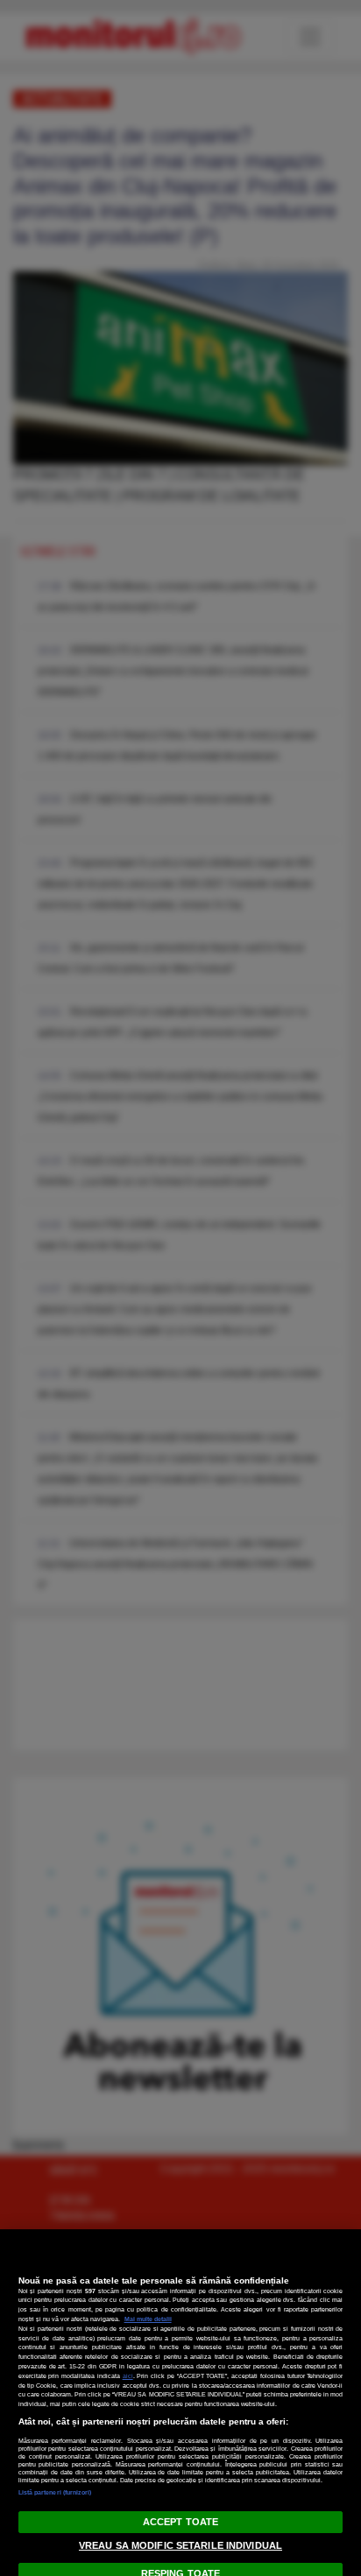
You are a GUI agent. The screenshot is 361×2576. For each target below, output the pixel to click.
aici (128, 2376)
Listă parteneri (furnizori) (55, 2492)
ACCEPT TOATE (180, 2522)
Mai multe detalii (148, 2319)
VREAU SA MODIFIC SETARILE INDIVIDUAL (180, 2545)
